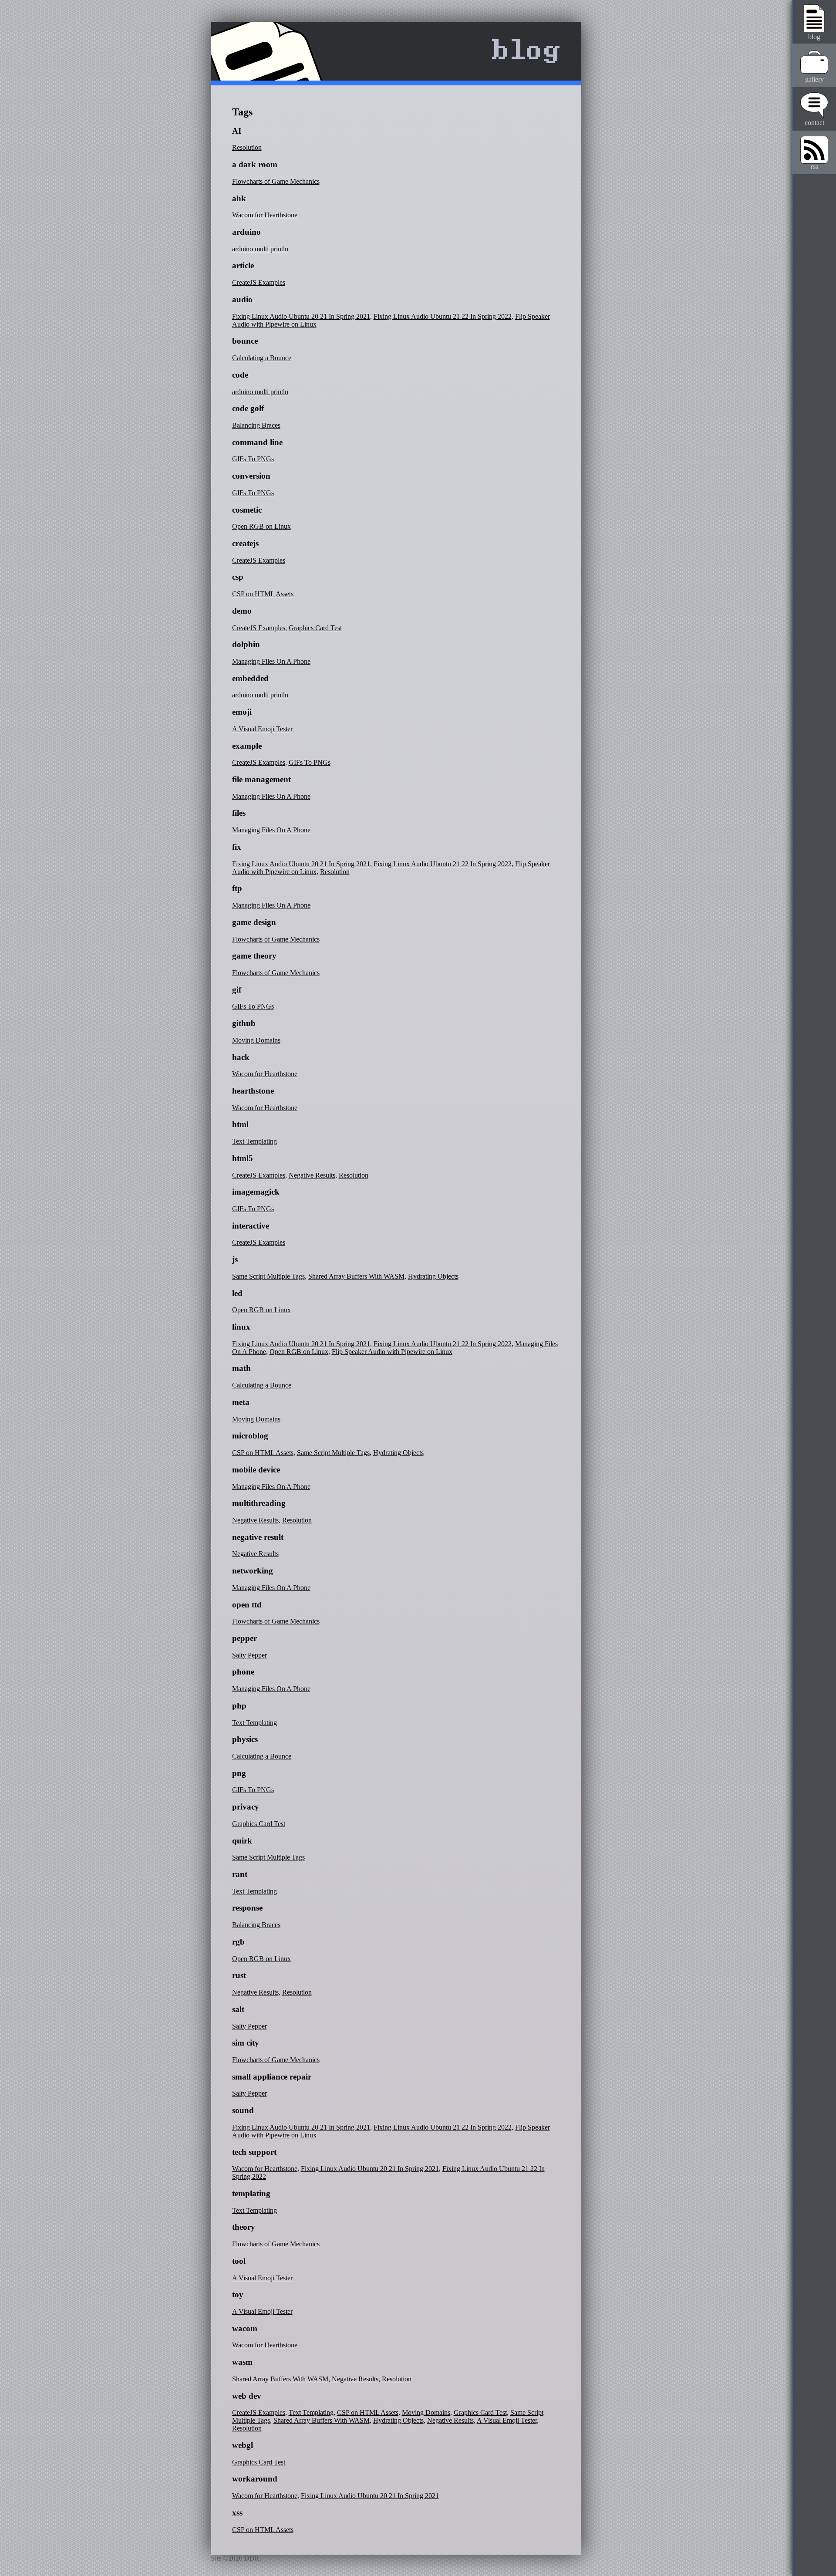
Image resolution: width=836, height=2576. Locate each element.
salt (238, 2009)
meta (241, 1402)
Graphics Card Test (315, 628)
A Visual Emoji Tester (262, 729)
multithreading (259, 1503)
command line (257, 442)
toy (238, 2294)
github (244, 1023)
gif (237, 990)
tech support (254, 2152)
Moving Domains (256, 1040)
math (241, 1368)
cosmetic (247, 510)
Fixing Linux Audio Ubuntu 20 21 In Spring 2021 (301, 316)
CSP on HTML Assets (263, 594)
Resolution (247, 147)
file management (261, 779)
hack (241, 1057)
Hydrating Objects (433, 1276)
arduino (246, 232)
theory (244, 2227)
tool (239, 2261)
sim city (246, 2043)
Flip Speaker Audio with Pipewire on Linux (392, 1352)
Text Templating (255, 1141)
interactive (251, 1226)
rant (240, 1874)
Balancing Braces (256, 425)
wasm (242, 2362)
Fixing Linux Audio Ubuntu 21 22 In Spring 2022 (443, 316)
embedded (250, 678)
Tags (242, 112)
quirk (242, 1841)
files (239, 813)
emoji (242, 712)
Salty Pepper (249, 1655)
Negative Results (312, 1175)
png (239, 1773)
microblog (250, 1436)
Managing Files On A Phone (271, 661)
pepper (244, 1638)
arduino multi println (260, 249)
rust (239, 1975)
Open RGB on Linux (261, 526)
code (240, 375)
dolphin (246, 644)
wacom (245, 2328)
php (239, 1706)
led (237, 1293)
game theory (254, 956)
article (243, 265)
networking (253, 1571)
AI (237, 131)
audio (242, 299)
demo (242, 611)
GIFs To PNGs (253, 459)
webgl (243, 2445)
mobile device (256, 1470)
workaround (255, 2479)
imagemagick (256, 1192)
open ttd (247, 1605)
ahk (239, 198)
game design (254, 922)
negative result (258, 1537)
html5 (243, 1158)
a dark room (255, 164)
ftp (237, 888)
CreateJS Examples (259, 282)
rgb (238, 1942)
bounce (245, 341)
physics (245, 1739)
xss (237, 2513)
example (247, 746)
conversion (251, 476)
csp (238, 577)
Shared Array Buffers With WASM (356, 1276)
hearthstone (253, 1091)
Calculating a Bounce (262, 358)
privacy (246, 1807)
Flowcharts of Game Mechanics (276, 181)
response (247, 1908)
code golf (248, 408)
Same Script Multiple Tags (268, 1276)
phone (243, 1672)
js (235, 1259)
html (240, 1124)
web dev (247, 2396)
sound (243, 2110)
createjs (245, 543)
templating (251, 2193)
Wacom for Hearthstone (265, 215)
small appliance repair (272, 2077)
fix (237, 847)
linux (241, 1327)
